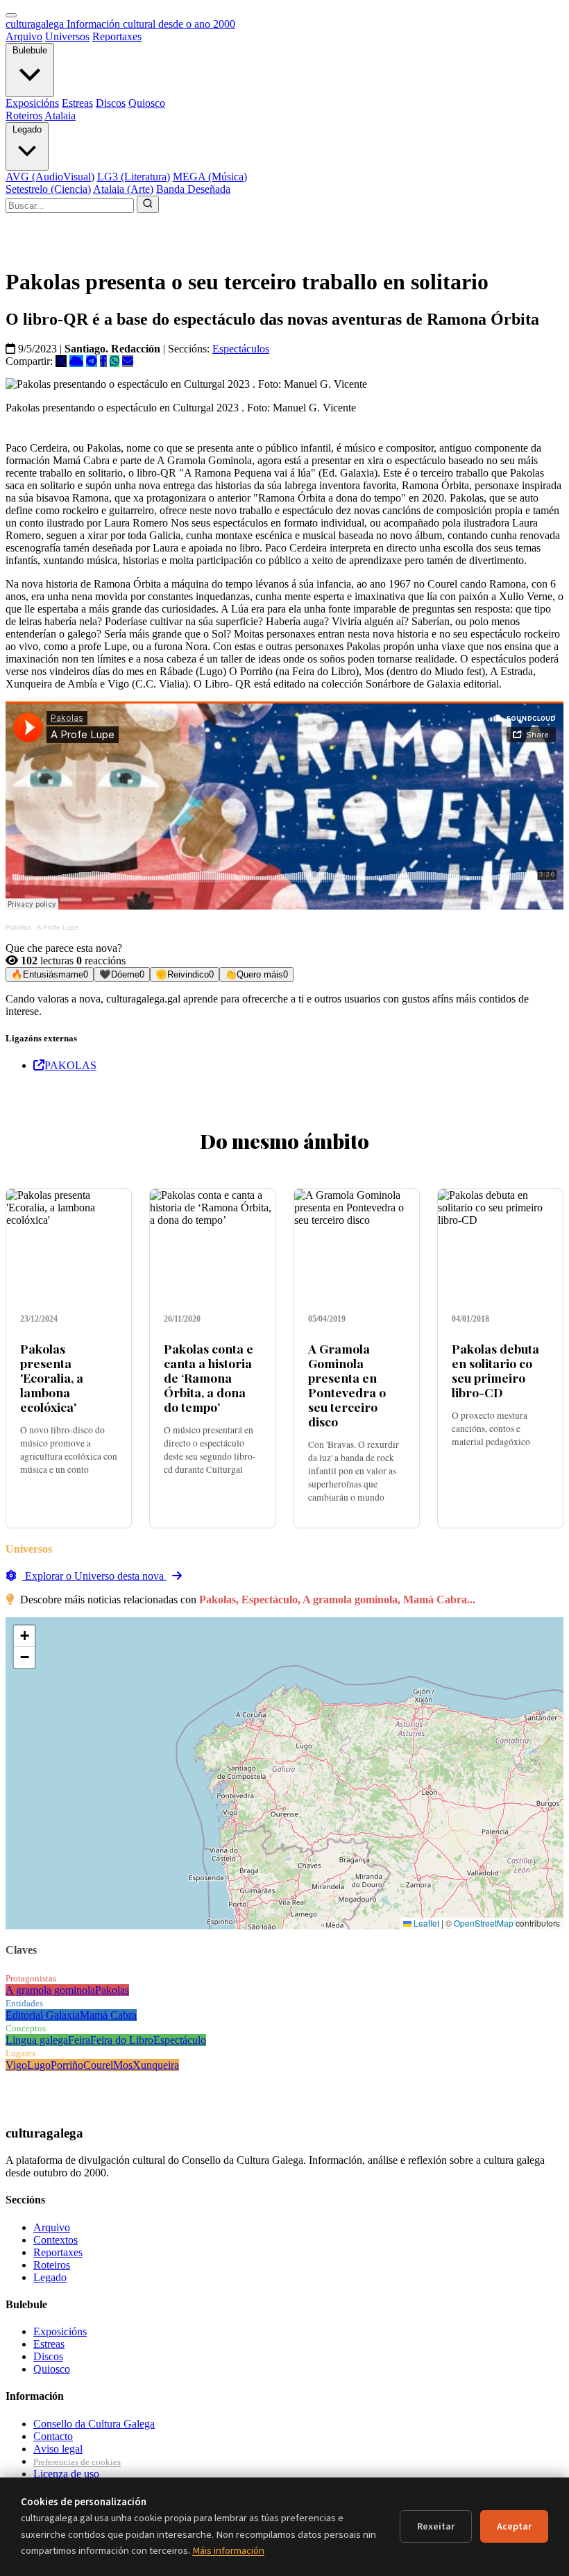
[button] (24, 1636)
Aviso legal (58, 2449)
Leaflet (425, 1923)
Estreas (77, 103)
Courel (98, 2065)
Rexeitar (436, 2526)
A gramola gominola (50, 1990)
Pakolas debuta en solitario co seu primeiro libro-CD (495, 1370)
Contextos (56, 2240)
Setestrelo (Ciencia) (48, 189)
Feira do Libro (122, 2040)
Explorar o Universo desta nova (94, 1576)
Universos (67, 36)
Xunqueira (156, 2065)
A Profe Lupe (58, 927)
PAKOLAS (70, 1065)
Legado (27, 129)
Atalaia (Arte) (123, 189)
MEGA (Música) (210, 177)
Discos (111, 103)
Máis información (228, 2551)
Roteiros (24, 116)
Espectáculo (180, 2040)
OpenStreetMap (484, 1923)
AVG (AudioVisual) (50, 177)
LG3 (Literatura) (134, 177)
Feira (79, 2040)
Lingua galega (37, 2040)
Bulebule (30, 50)
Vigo (16, 2065)
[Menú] (11, 15)
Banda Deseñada (193, 189)
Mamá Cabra (108, 2015)
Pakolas (18, 927)
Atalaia (60, 116)
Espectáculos (241, 349)
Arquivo (24, 36)
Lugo (39, 2065)
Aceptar (514, 2526)
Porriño (67, 2065)
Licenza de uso (66, 2474)
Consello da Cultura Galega (94, 2424)
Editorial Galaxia (43, 2015)
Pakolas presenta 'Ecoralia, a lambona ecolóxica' (52, 1377)
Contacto (53, 2436)
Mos (123, 2065)
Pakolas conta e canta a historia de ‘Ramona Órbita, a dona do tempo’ (209, 1377)
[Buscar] (148, 204)
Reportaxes (117, 36)
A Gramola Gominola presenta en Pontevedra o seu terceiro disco (347, 1385)
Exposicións (32, 103)
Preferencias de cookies (77, 2462)
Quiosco (147, 103)
